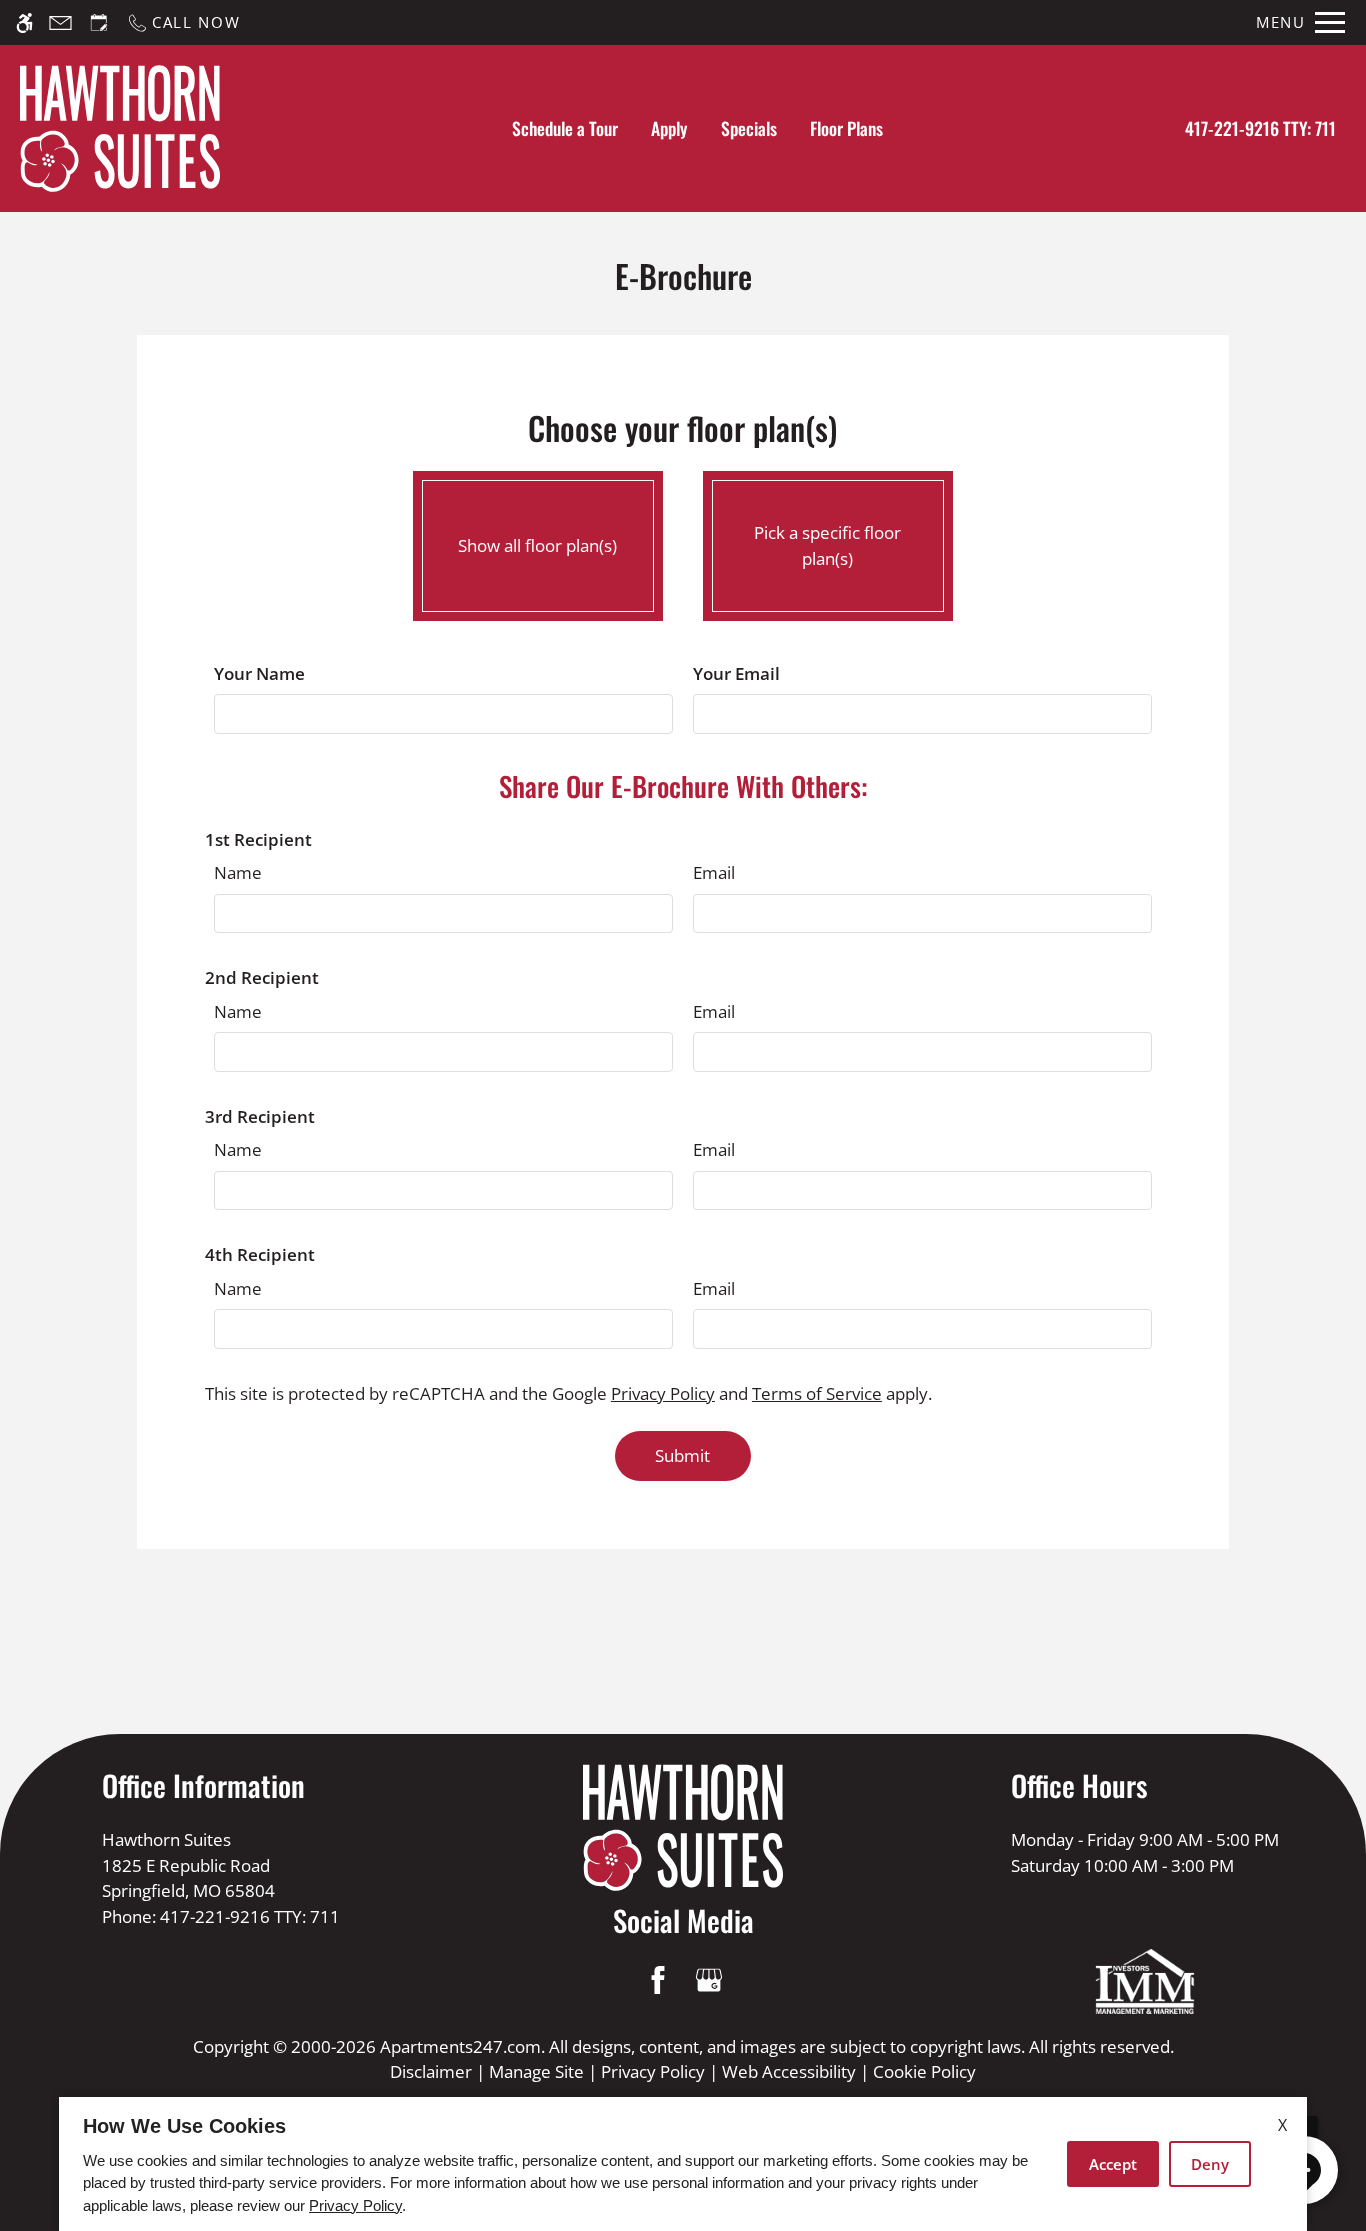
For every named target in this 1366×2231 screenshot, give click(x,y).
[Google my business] (708, 1979)
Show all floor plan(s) (537, 545)
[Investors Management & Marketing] (1145, 1981)
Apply (669, 128)
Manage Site (536, 2071)
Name (238, 872)
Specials (749, 128)
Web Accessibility (789, 2071)
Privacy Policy (663, 1393)
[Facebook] (657, 1979)
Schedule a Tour (565, 128)
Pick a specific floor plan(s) (827, 545)
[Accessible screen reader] (24, 22)
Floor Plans (846, 128)
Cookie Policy (924, 2071)
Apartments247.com (460, 2046)
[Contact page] (60, 22)
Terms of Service (817, 1393)
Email (714, 872)
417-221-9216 (1260, 128)
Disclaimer (431, 2071)
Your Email (736, 673)
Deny (1210, 2164)
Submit (682, 1455)
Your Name (259, 673)
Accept (1113, 2164)
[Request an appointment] (99, 22)
